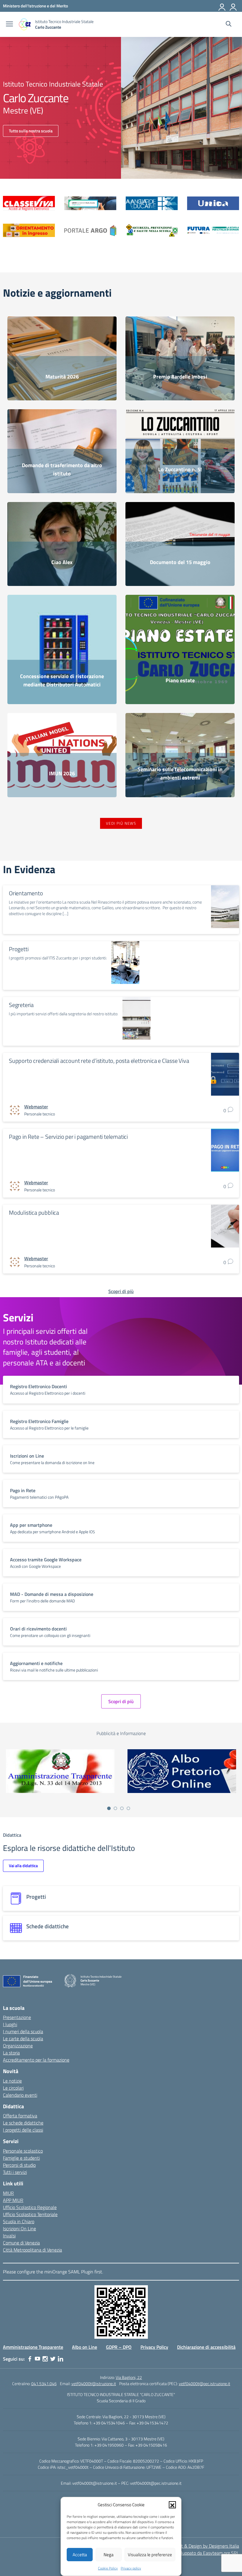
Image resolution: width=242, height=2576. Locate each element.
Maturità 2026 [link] (62, 377)
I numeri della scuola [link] (23, 2031)
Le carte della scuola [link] (23, 2039)
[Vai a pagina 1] (109, 1808)
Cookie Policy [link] (108, 2568)
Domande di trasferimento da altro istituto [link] (62, 469)
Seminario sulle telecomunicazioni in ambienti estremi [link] (180, 773)
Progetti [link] (19, 949)
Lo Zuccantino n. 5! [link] (180, 469)
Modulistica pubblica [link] (34, 1213)
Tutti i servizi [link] (15, 2172)
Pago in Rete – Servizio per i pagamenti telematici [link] (68, 1137)
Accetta (80, 2555)
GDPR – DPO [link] (119, 2347)
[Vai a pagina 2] (115, 1808)
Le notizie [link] (12, 2081)
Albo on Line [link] (85, 2347)
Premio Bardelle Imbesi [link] (180, 377)
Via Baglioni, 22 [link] (129, 2377)
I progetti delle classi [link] (23, 2130)
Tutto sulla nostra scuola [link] (31, 131)
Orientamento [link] (26, 893)
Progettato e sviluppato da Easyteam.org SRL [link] (194, 2553)
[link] (35, 6)
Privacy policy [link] (131, 2568)
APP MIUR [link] (13, 2200)
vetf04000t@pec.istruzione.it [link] (205, 2383)
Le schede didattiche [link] (23, 2123)
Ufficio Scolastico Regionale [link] (30, 2207)
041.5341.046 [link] (44, 2383)
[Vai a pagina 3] (122, 1808)
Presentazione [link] (17, 2017)
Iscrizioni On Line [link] (19, 2229)
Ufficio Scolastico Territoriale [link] (30, 2214)
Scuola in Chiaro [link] (19, 2221)
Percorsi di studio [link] (19, 2165)
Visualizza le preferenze (150, 2555)
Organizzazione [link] (18, 2046)
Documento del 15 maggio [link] (180, 562)
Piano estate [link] (180, 680)
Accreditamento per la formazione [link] (36, 2060)
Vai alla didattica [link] (23, 1866)
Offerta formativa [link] (20, 2116)
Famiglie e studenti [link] (21, 2158)
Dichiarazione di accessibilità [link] (206, 2347)
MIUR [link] (8, 2193)
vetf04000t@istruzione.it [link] (94, 2383)
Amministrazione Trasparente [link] (33, 2347)
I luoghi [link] (10, 2024)
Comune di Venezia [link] (21, 2243)
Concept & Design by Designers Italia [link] (203, 2546)
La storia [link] (11, 2053)
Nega (109, 2555)
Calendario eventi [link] (20, 2095)
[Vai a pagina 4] (128, 1808)
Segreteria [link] (21, 1005)
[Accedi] (233, 6)
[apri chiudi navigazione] (9, 25)
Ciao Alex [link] (62, 562)
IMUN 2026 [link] (62, 773)
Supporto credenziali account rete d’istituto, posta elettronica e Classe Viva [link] (99, 1061)
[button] (172, 2505)
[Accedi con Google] (222, 6)
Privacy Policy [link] (154, 2347)
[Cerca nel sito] (229, 25)
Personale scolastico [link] (23, 2151)
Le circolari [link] (13, 2088)
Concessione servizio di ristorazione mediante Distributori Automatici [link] (62, 680)
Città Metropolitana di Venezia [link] (32, 2250)
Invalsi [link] (9, 2236)
